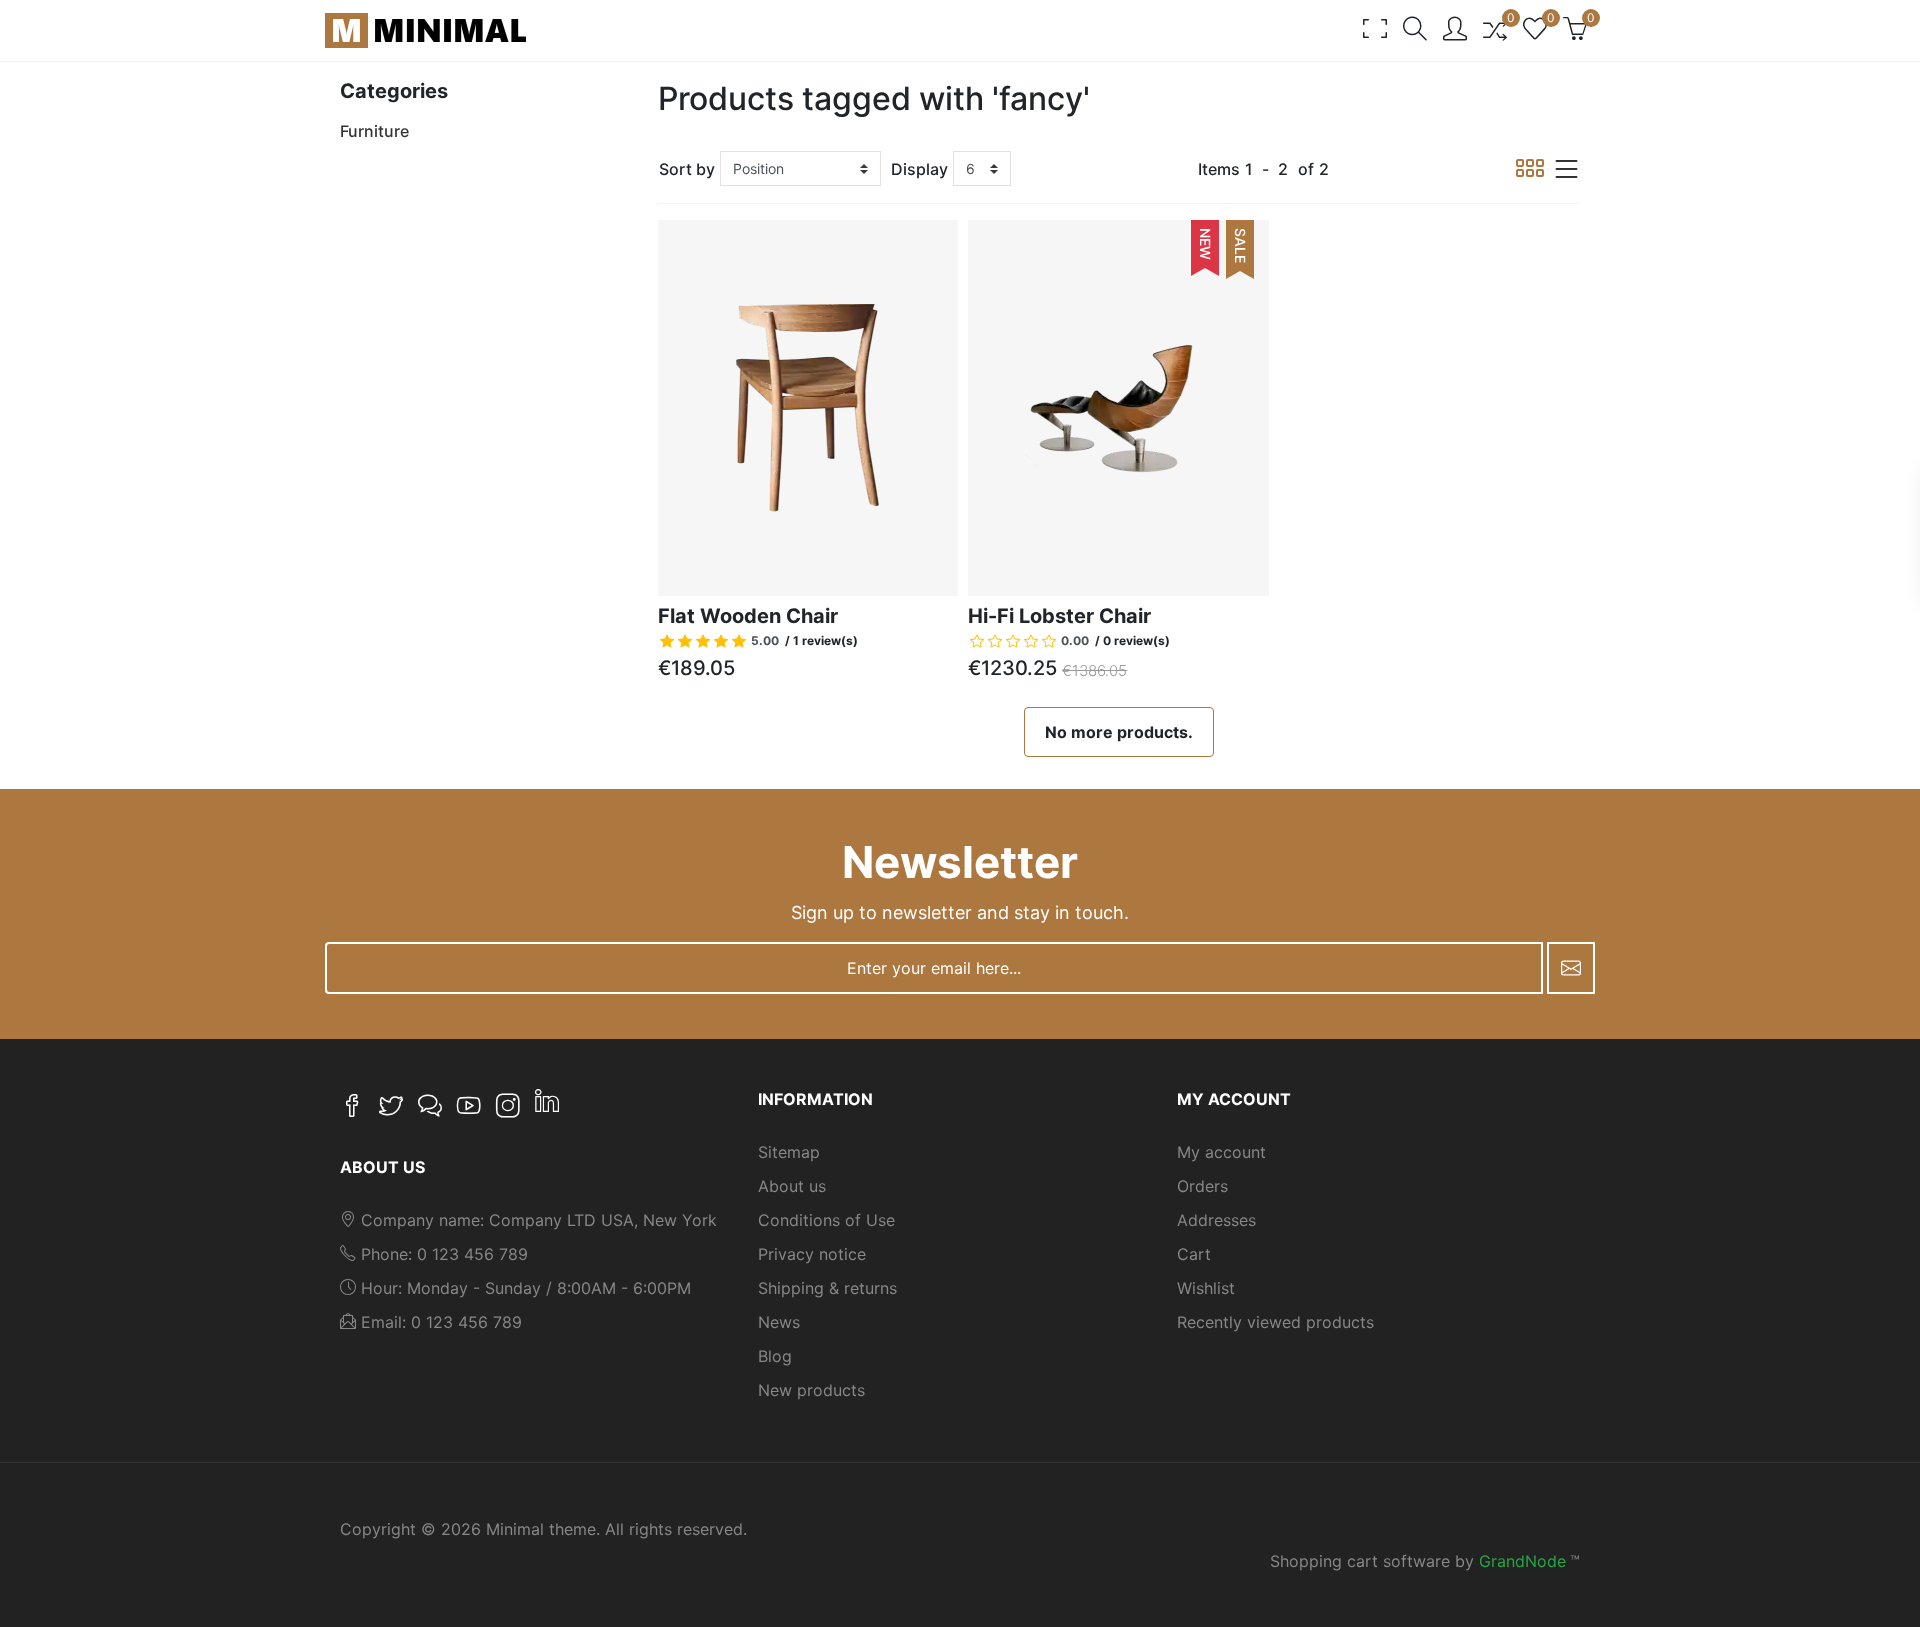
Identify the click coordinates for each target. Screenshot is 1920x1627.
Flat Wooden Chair (748, 616)
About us (792, 1186)
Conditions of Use (826, 1220)
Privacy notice (812, 1254)
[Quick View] (955, 565)
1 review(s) (825, 640)
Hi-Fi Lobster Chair (1059, 616)
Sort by (687, 169)
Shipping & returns (827, 1288)
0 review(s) (1136, 640)
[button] (1415, 31)
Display (919, 169)
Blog (775, 1356)
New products (811, 1390)
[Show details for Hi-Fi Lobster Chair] (1118, 408)
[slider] (720, 641)
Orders (1202, 1186)
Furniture (374, 131)
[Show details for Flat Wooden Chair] (808, 408)
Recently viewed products (1275, 1322)
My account (1221, 1152)
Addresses (1216, 1220)
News (779, 1322)
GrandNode (1522, 1561)
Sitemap (789, 1152)
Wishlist (1206, 1288)
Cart (1194, 1254)
